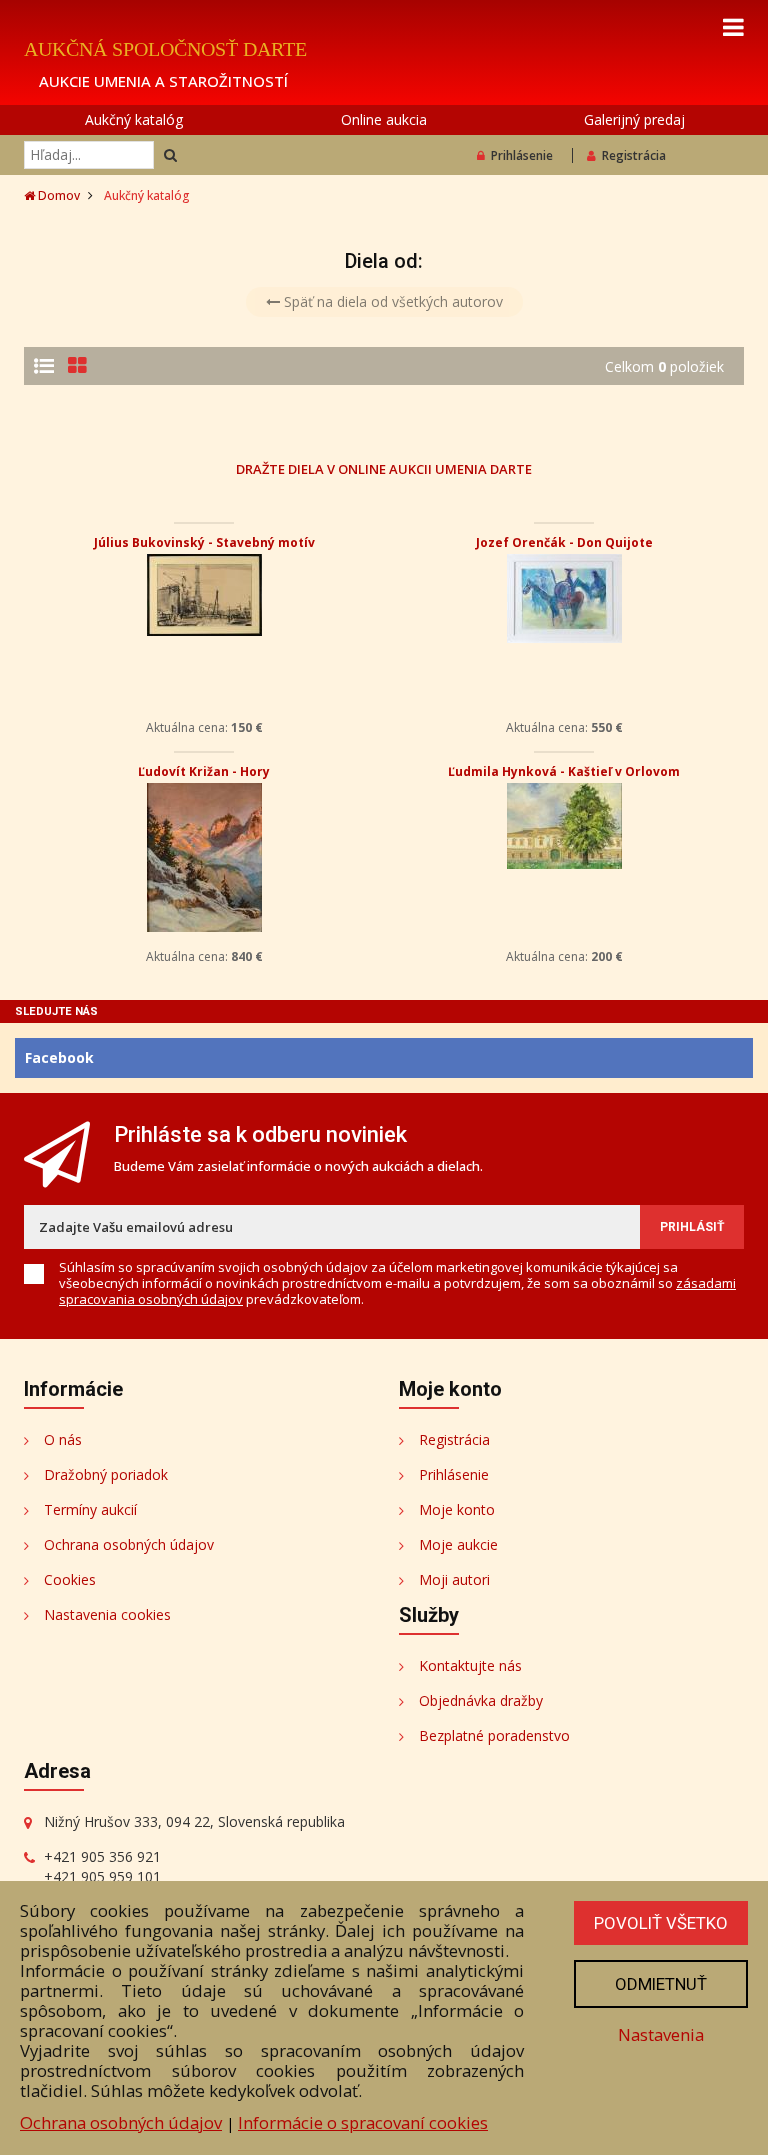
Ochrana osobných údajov (129, 1544)
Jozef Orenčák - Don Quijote (564, 542)
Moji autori (454, 1579)
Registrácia (634, 155)
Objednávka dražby (481, 1700)
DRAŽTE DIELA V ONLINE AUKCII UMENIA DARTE (384, 468)
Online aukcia (384, 119)
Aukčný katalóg (134, 119)
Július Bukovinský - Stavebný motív (204, 542)
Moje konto (457, 1509)
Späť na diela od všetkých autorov (391, 301)
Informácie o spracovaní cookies (363, 2122)
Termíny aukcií (90, 1509)
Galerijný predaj (634, 119)
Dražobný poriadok (106, 1474)
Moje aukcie (458, 1544)
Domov (57, 195)
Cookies (70, 1579)
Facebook (59, 1057)
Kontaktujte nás (470, 1665)
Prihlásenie (522, 155)
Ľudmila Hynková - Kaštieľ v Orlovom (564, 771)
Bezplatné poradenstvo (494, 1735)
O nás (63, 1439)
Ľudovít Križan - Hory (204, 771)
